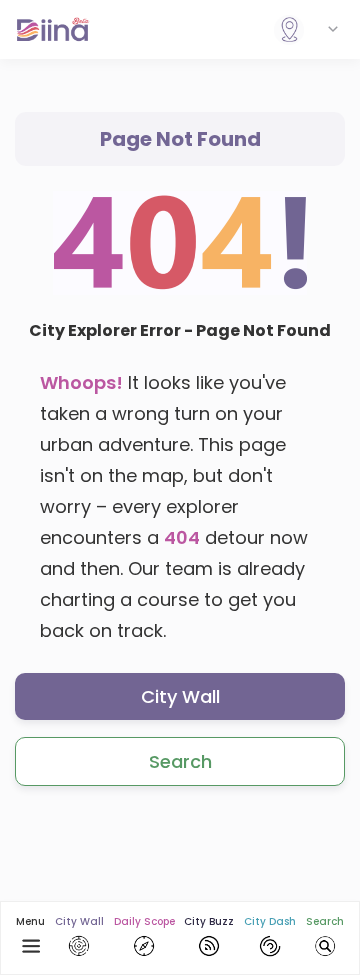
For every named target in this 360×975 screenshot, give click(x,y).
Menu (30, 921)
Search (180, 761)
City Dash (270, 921)
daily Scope (144, 921)
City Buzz (209, 921)
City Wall (180, 696)
